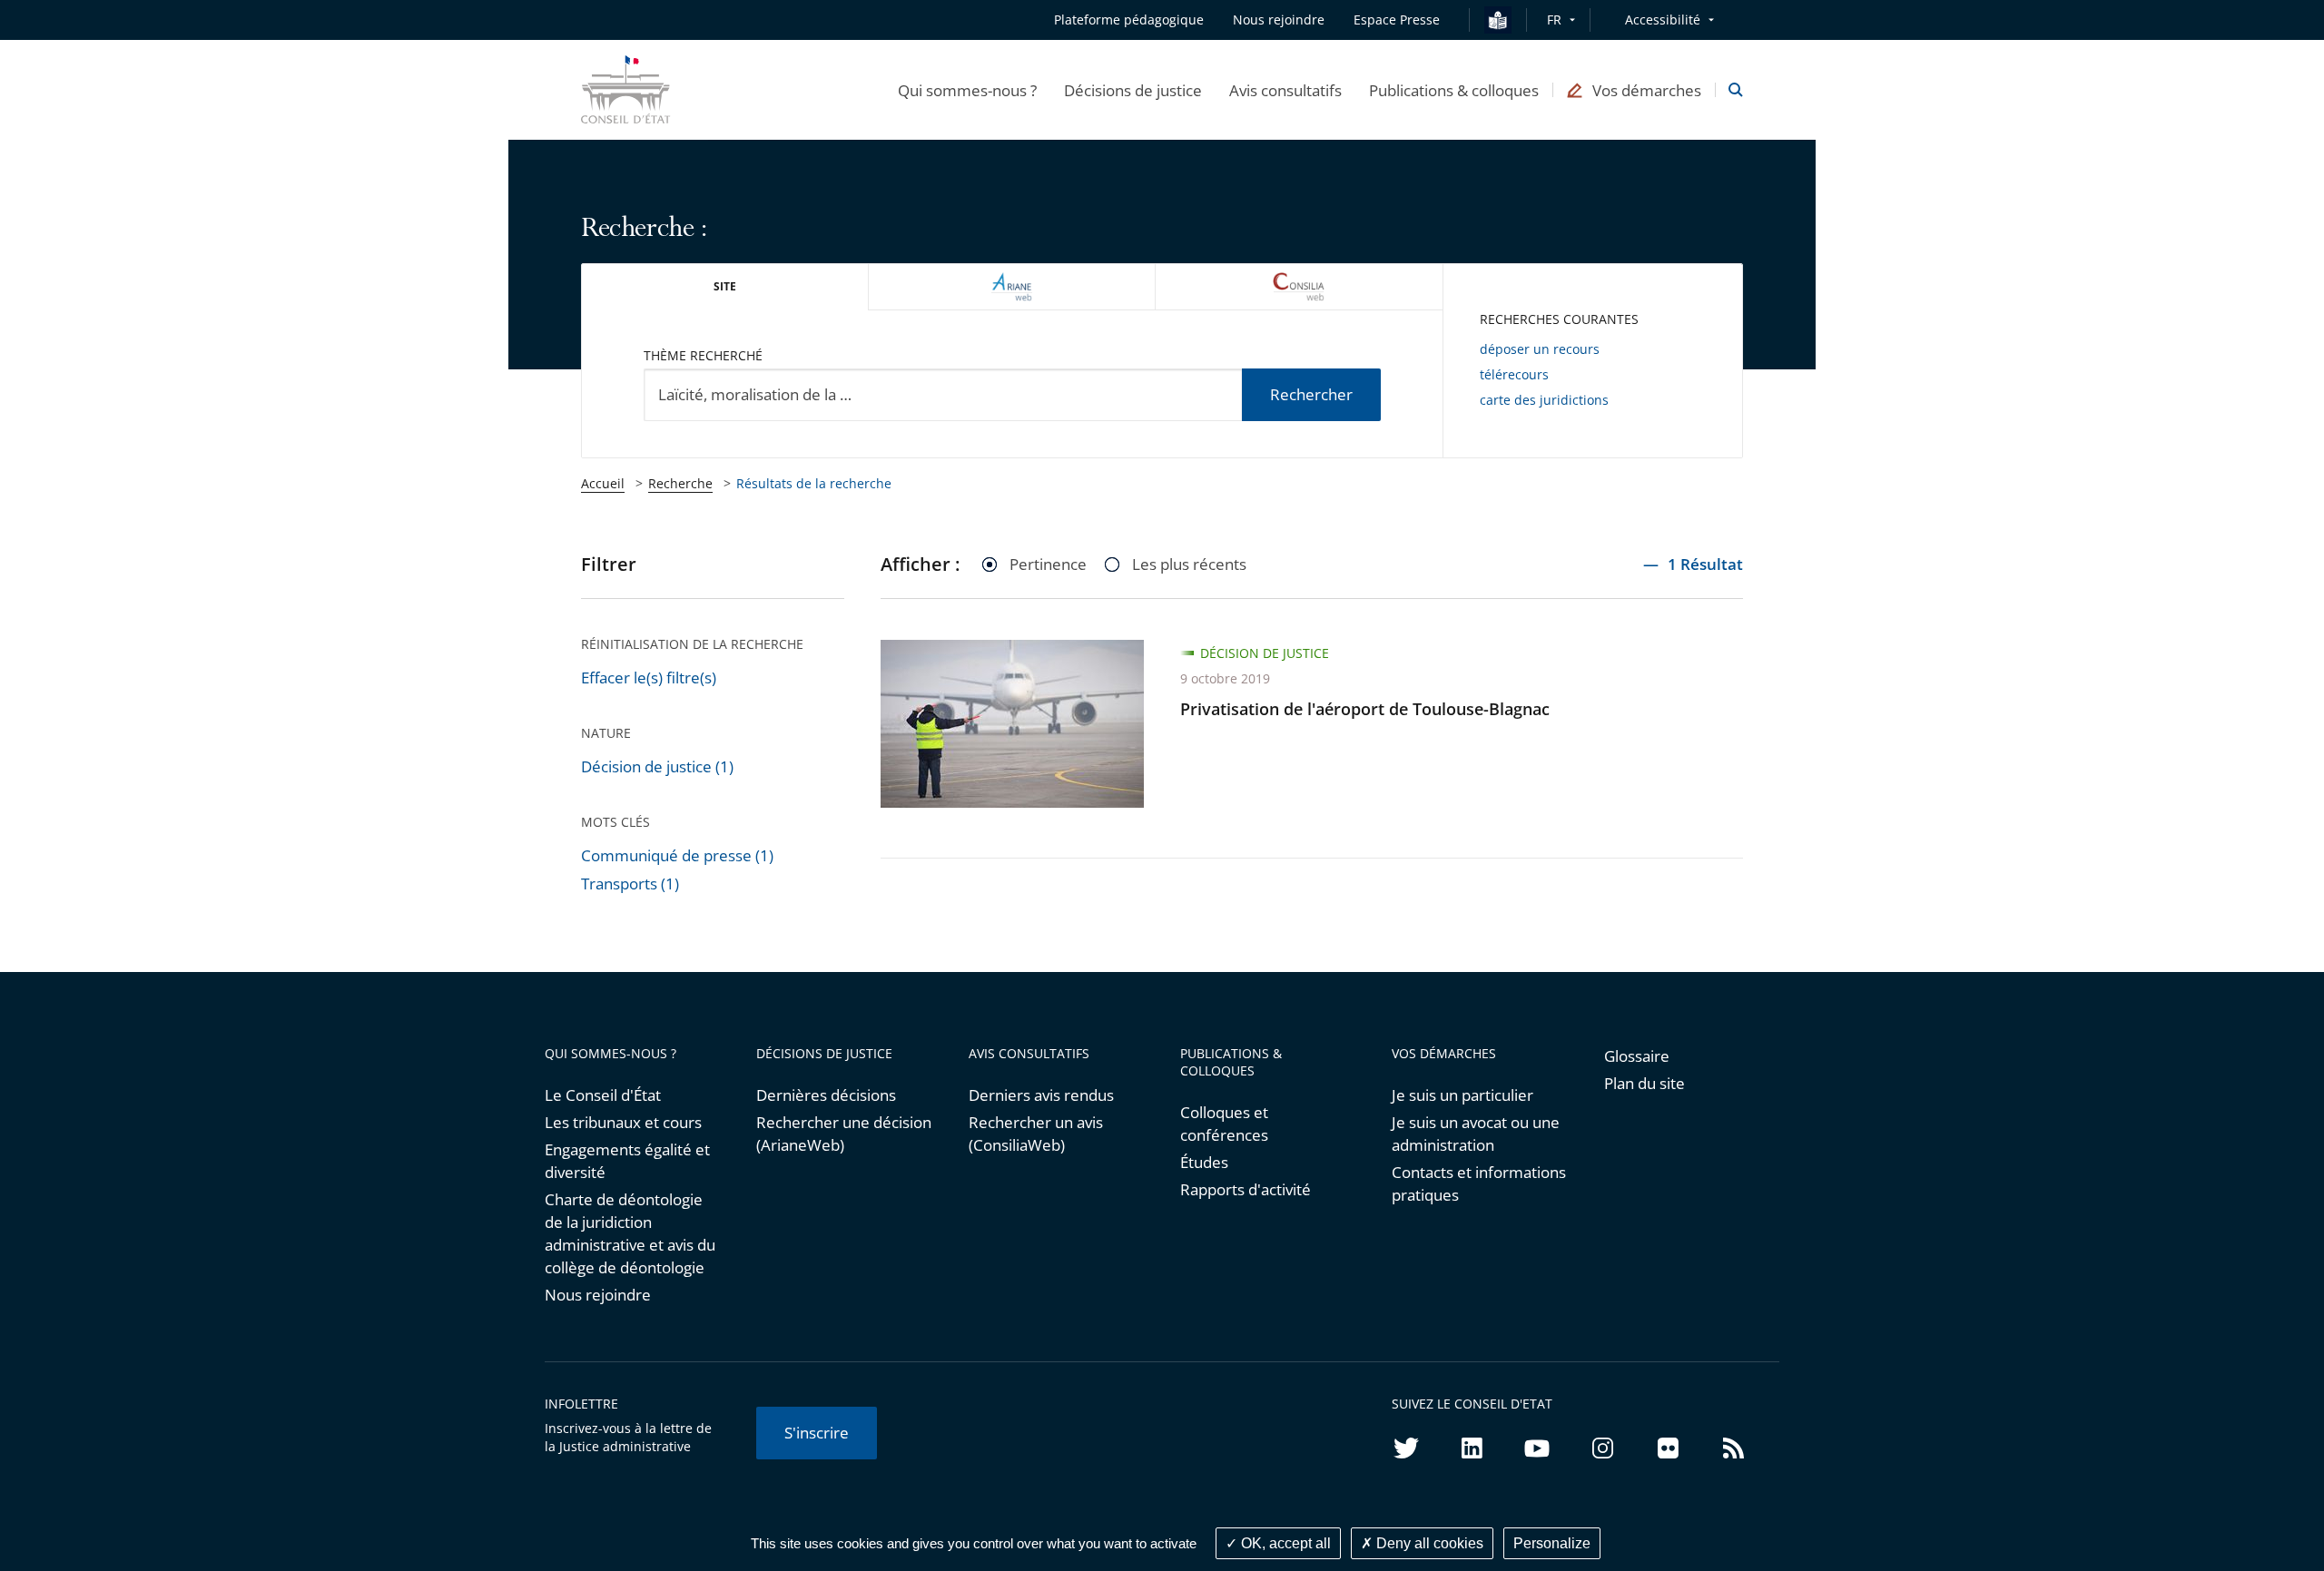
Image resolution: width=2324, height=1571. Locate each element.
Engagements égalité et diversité (627, 1161)
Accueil (603, 483)
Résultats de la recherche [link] (814, 483)
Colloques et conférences (1224, 1124)
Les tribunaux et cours (623, 1122)
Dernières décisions (826, 1095)
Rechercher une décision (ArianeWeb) (844, 1134)
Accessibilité (1663, 20)
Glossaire (1637, 1056)
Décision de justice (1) (657, 766)
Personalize (1552, 1543)
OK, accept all (1284, 1543)
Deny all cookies (1428, 1543)
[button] (967, 90)
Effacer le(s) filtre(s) (649, 677)
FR (1554, 20)
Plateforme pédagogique (1129, 20)
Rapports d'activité (1246, 1189)
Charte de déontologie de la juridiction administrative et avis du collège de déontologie (630, 1233)
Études (1204, 1162)
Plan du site (1645, 1083)
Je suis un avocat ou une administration (1476, 1134)
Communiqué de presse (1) (677, 855)
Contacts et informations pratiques (1479, 1183)
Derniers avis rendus (1041, 1095)
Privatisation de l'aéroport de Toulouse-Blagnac (1365, 709)
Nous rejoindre (598, 1295)
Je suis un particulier (1462, 1095)
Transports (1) (630, 884)
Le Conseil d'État (603, 1095)
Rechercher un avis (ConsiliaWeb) (1036, 1134)
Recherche (680, 483)
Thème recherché (703, 355)
